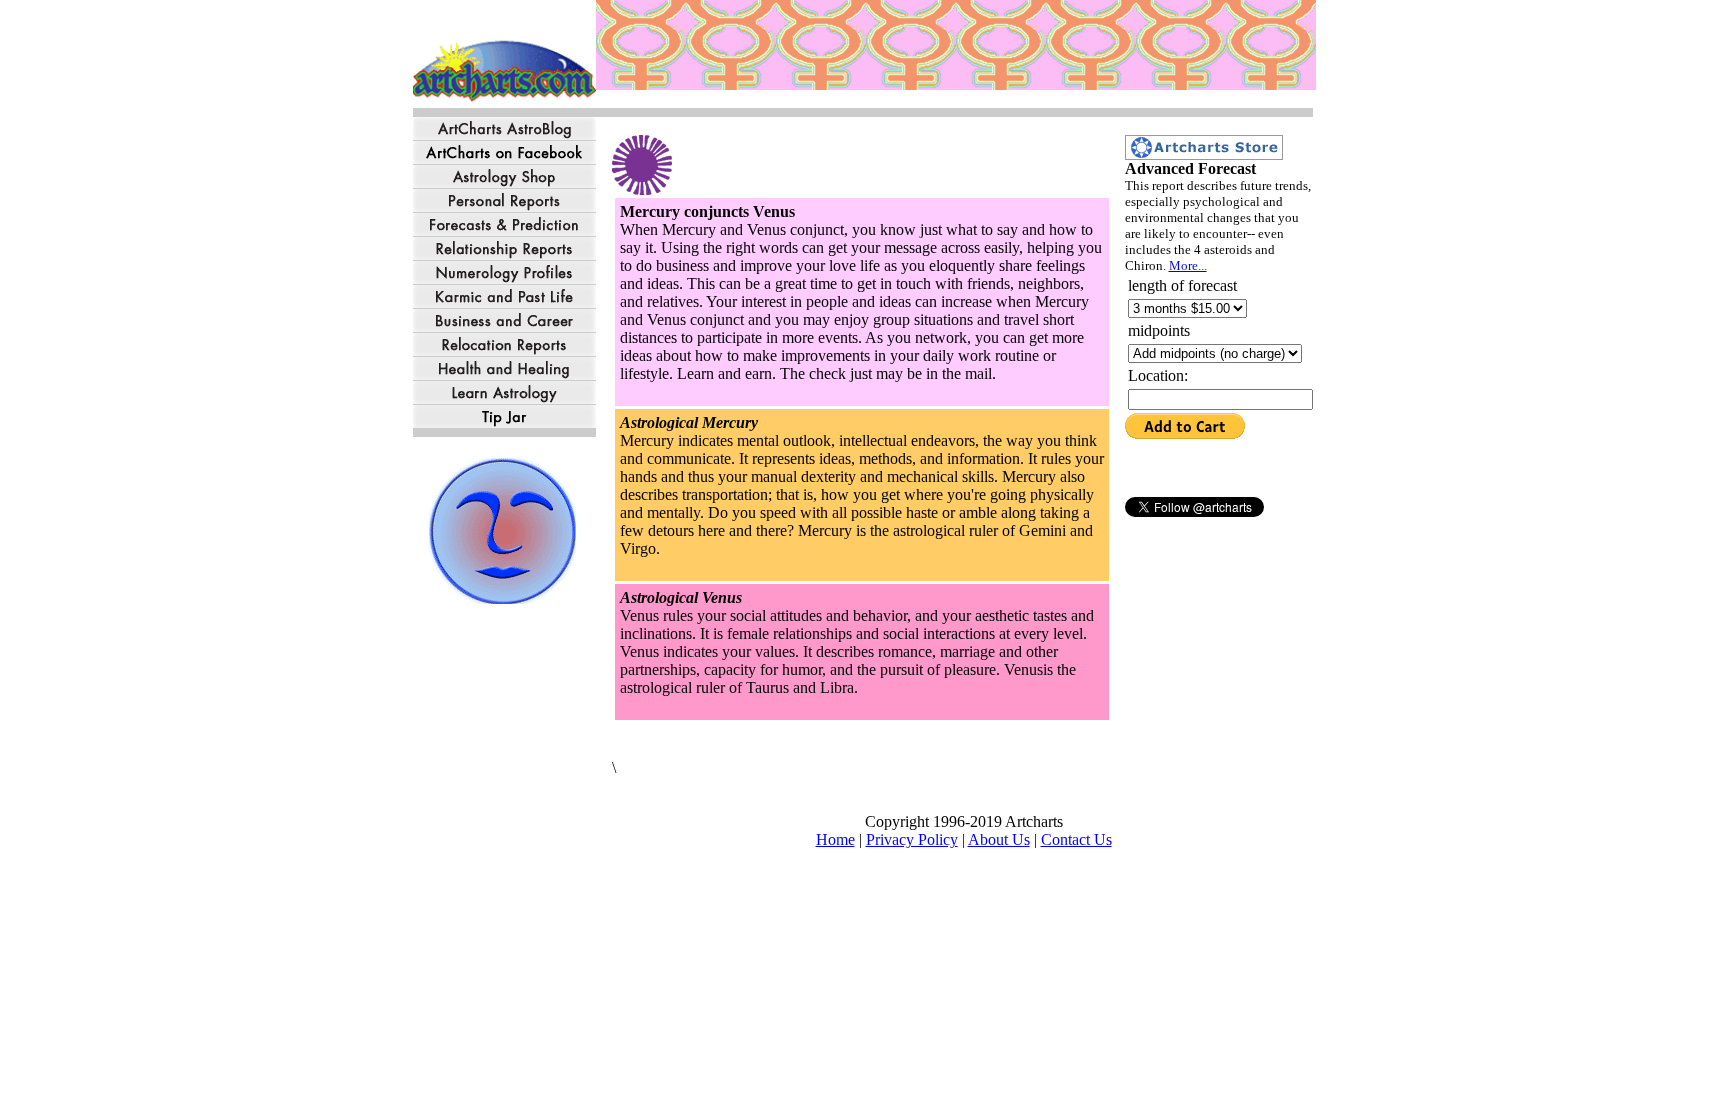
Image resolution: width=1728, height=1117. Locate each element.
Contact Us (1076, 839)
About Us (999, 839)
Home (835, 839)
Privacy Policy (912, 839)
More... (1188, 265)
